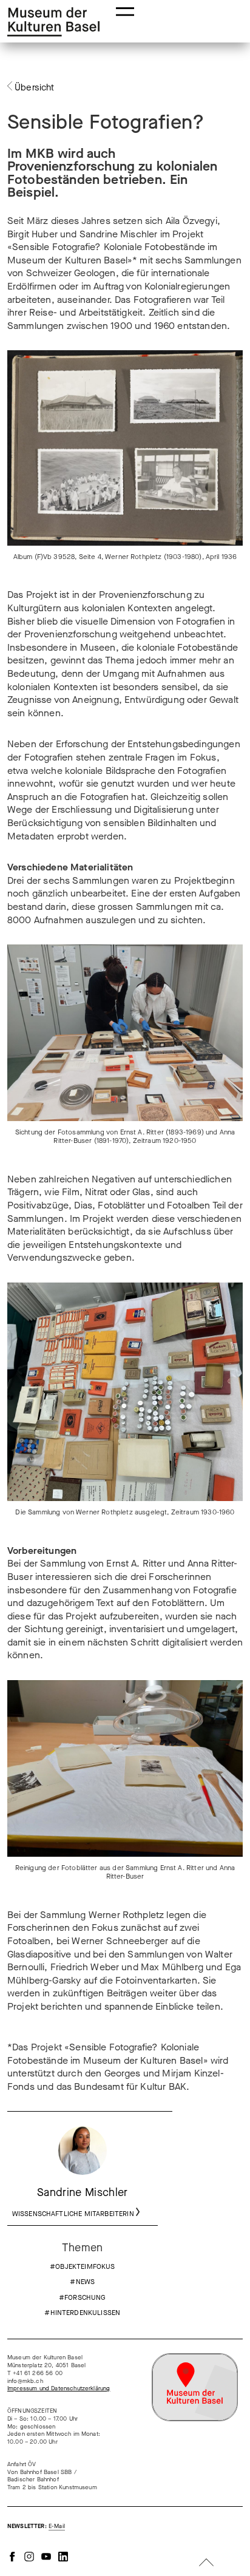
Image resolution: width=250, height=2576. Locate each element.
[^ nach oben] (206, 2564)
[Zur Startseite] (53, 22)
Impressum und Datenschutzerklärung (59, 2388)
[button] (125, 11)
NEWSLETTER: (36, 2526)
